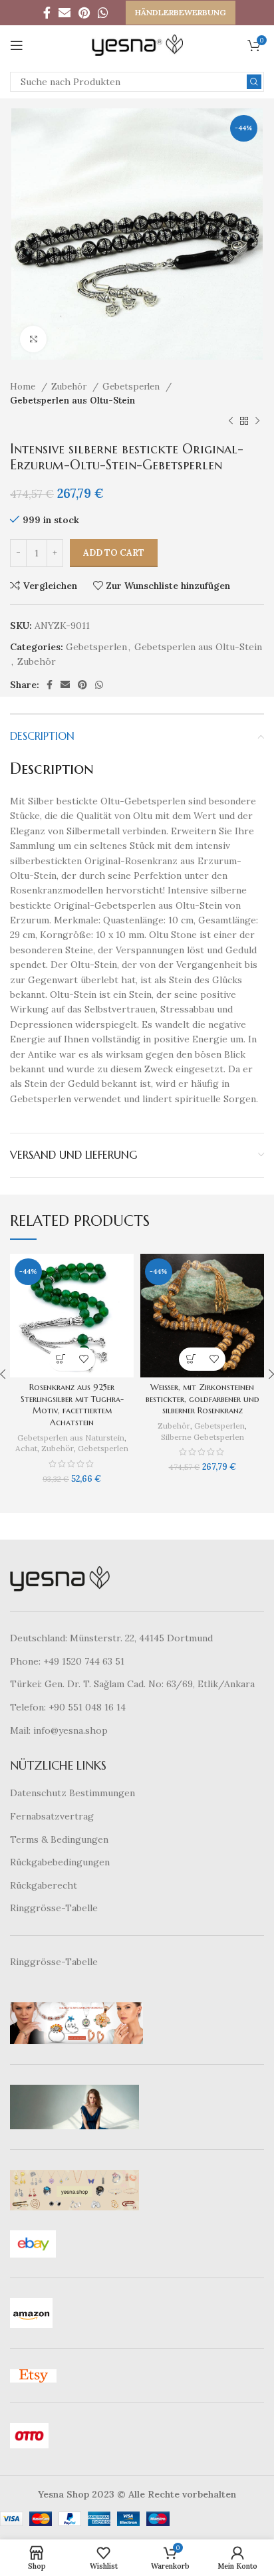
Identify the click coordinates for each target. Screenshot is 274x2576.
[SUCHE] (254, 82)
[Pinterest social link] (84, 13)
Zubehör (70, 387)
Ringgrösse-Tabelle (54, 1908)
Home (24, 387)
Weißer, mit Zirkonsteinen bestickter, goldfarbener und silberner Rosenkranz (203, 1399)
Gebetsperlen (132, 387)
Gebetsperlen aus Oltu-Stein (72, 401)
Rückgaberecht (44, 1885)
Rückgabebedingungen (60, 1862)
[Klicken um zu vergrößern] (33, 339)
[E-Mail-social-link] (65, 13)
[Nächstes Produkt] (257, 421)
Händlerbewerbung (181, 12)
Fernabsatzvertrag (52, 1816)
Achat (26, 1448)
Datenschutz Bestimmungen (72, 1793)
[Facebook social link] (47, 13)
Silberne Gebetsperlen (203, 1437)
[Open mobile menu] (17, 45)
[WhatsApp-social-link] (103, 13)
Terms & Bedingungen (59, 1839)
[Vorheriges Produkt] (231, 421)
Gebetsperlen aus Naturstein (71, 1438)
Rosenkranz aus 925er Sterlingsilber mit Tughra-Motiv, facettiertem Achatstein (72, 1405)
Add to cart (114, 553)
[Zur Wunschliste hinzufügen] (83, 1359)
